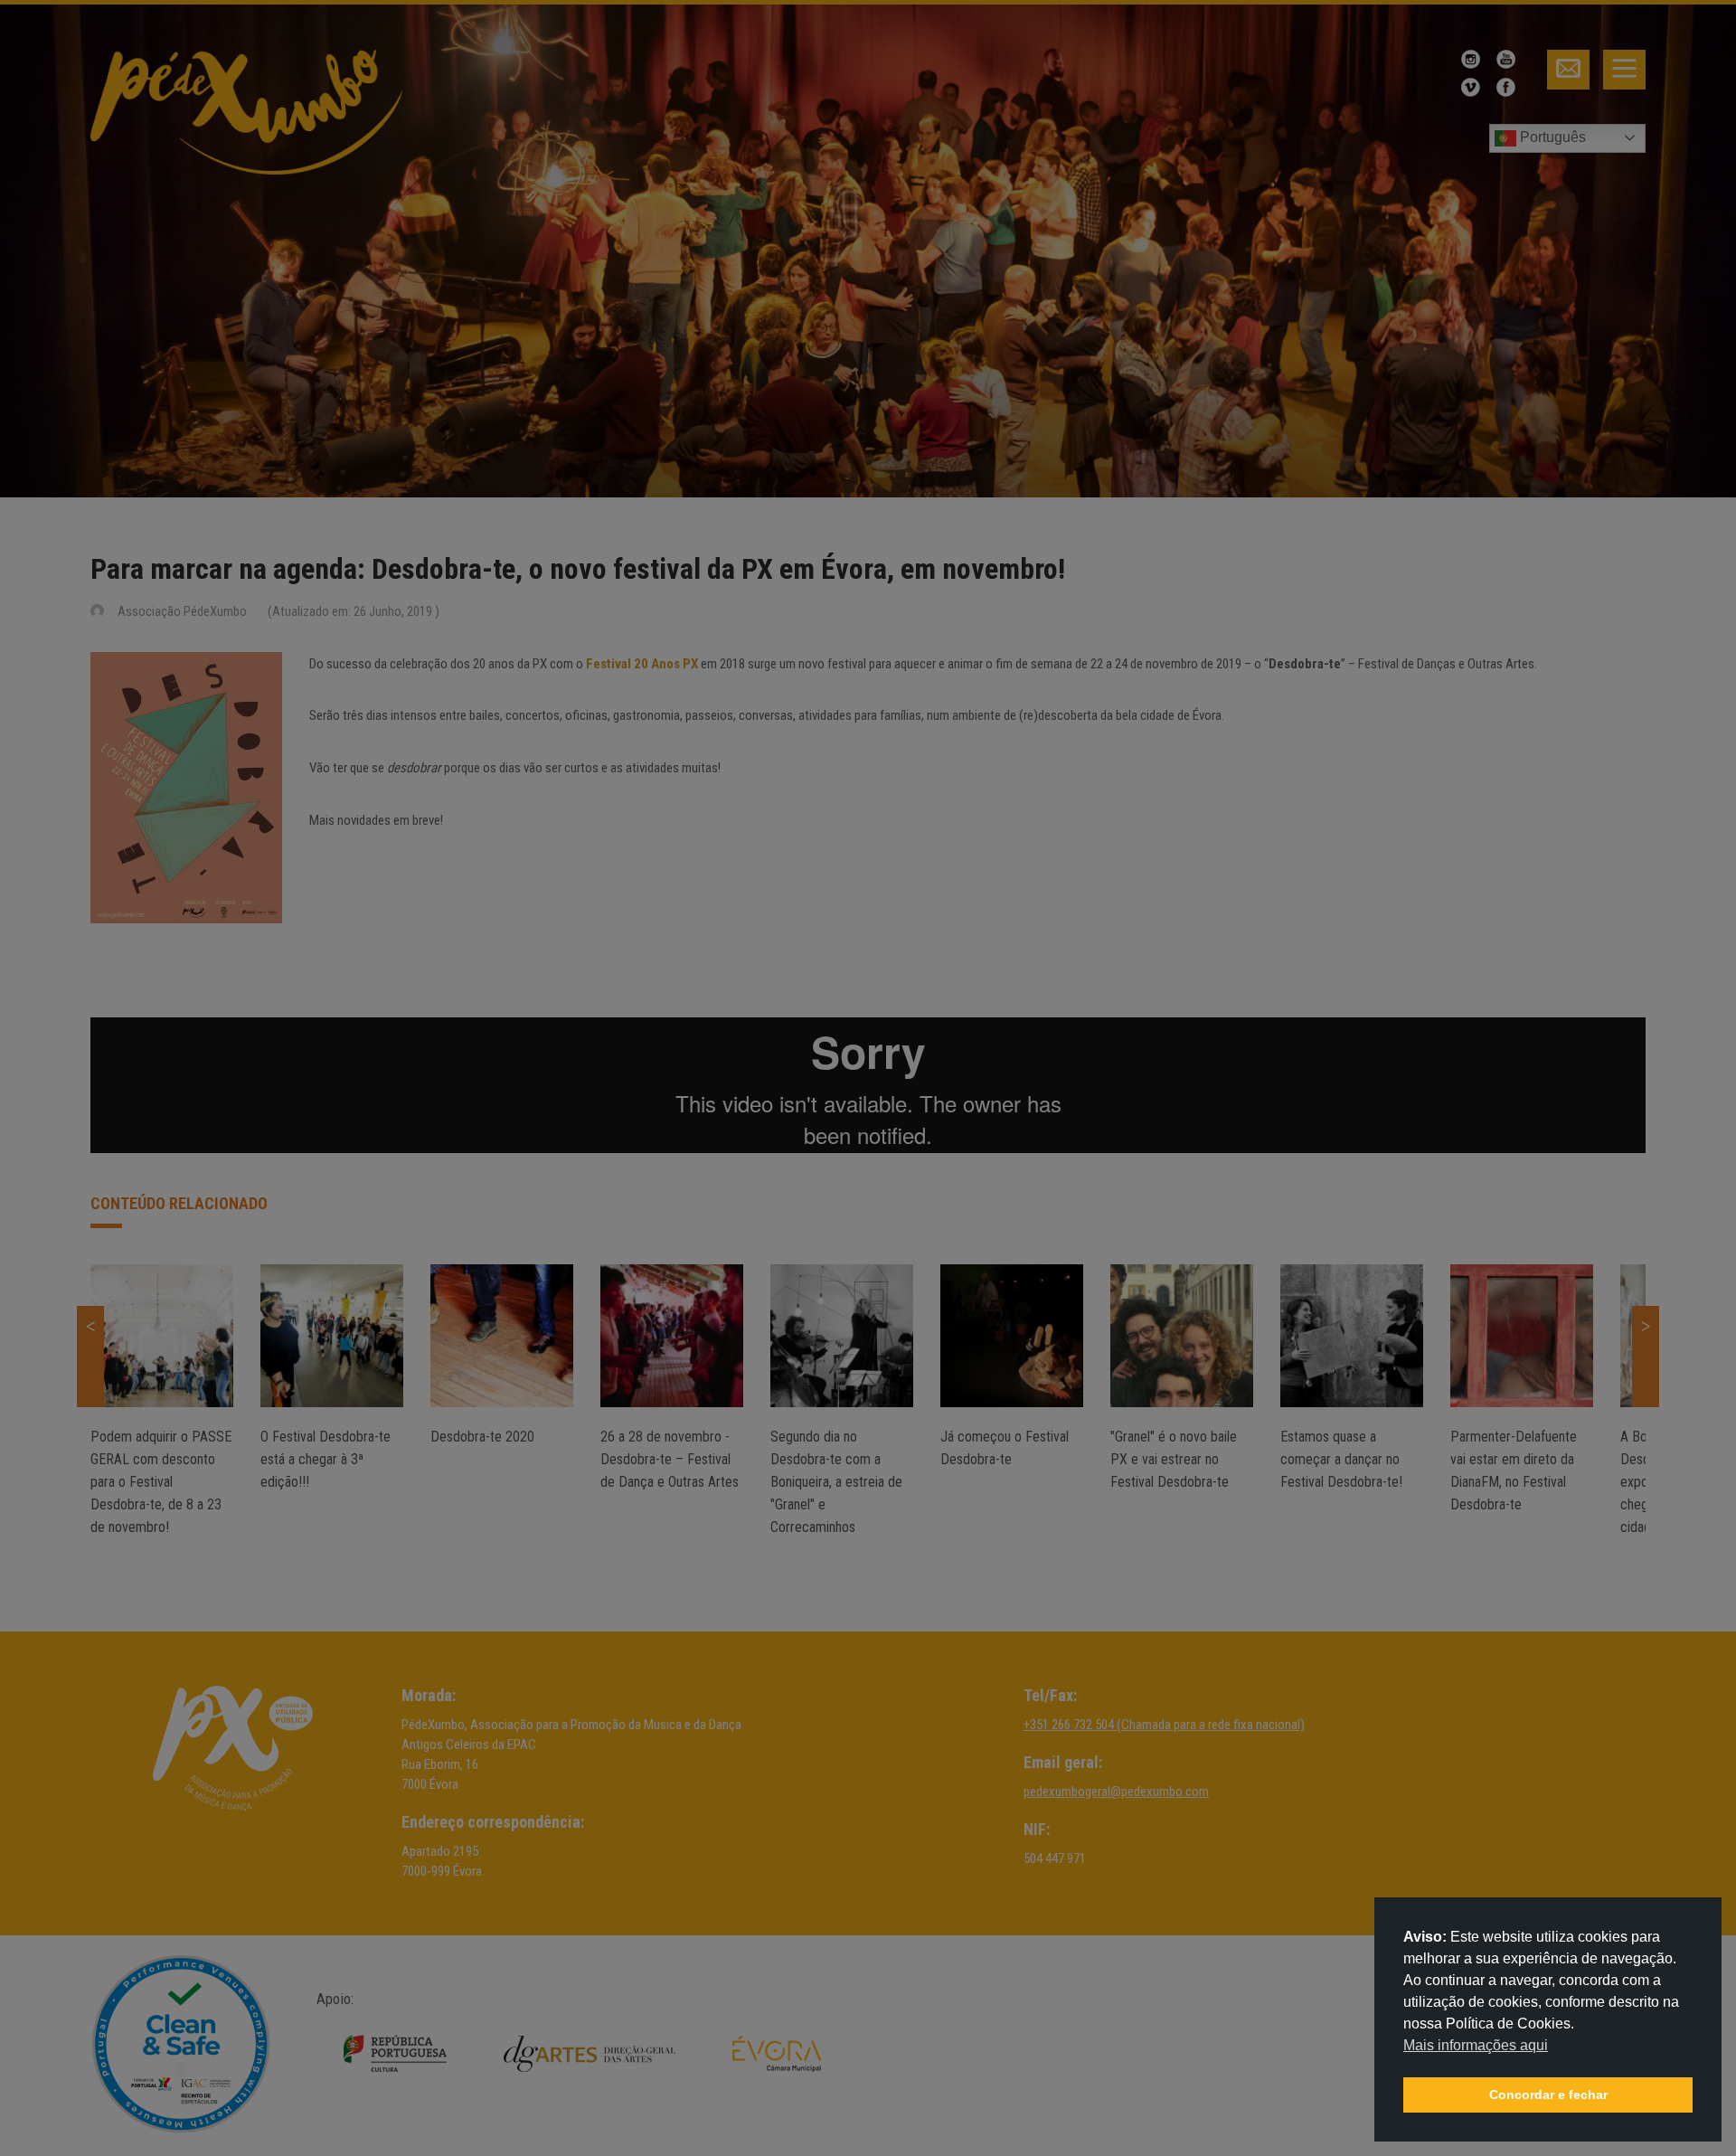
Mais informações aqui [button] (1476, 2045)
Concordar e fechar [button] (1548, 2095)
